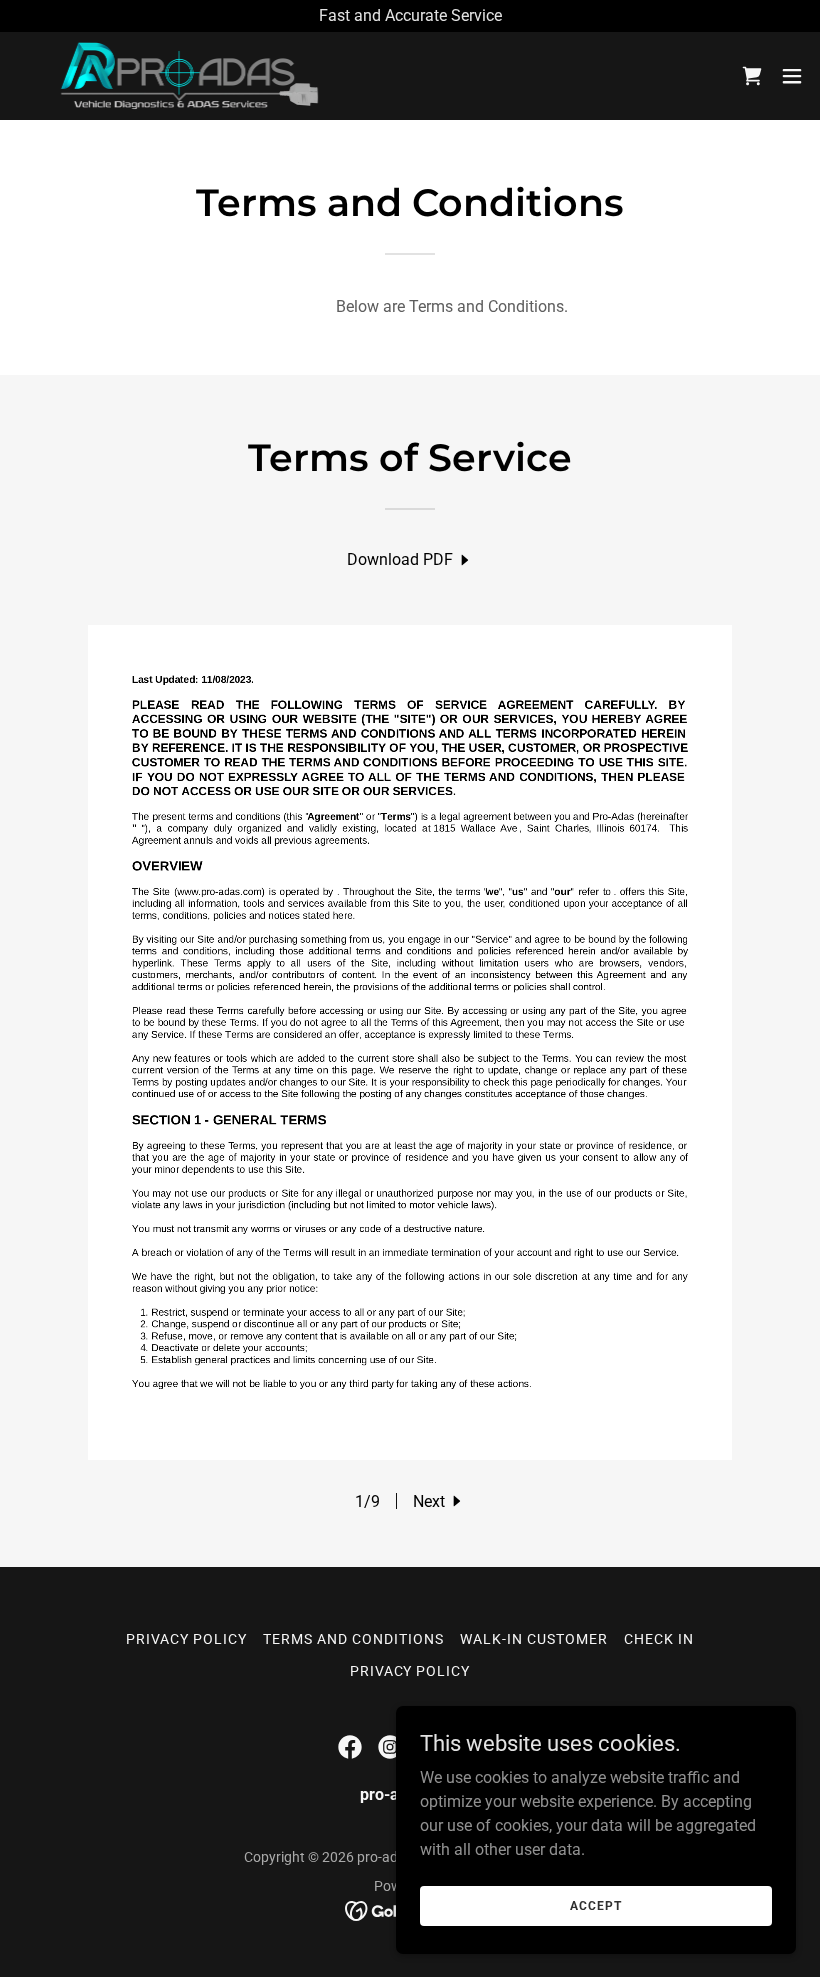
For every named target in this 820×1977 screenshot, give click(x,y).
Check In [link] (659, 1639)
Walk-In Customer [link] (534, 1639)
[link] (177, 76)
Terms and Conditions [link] (353, 1639)
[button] (792, 76)
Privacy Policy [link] (186, 1639)
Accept (595, 1905)
